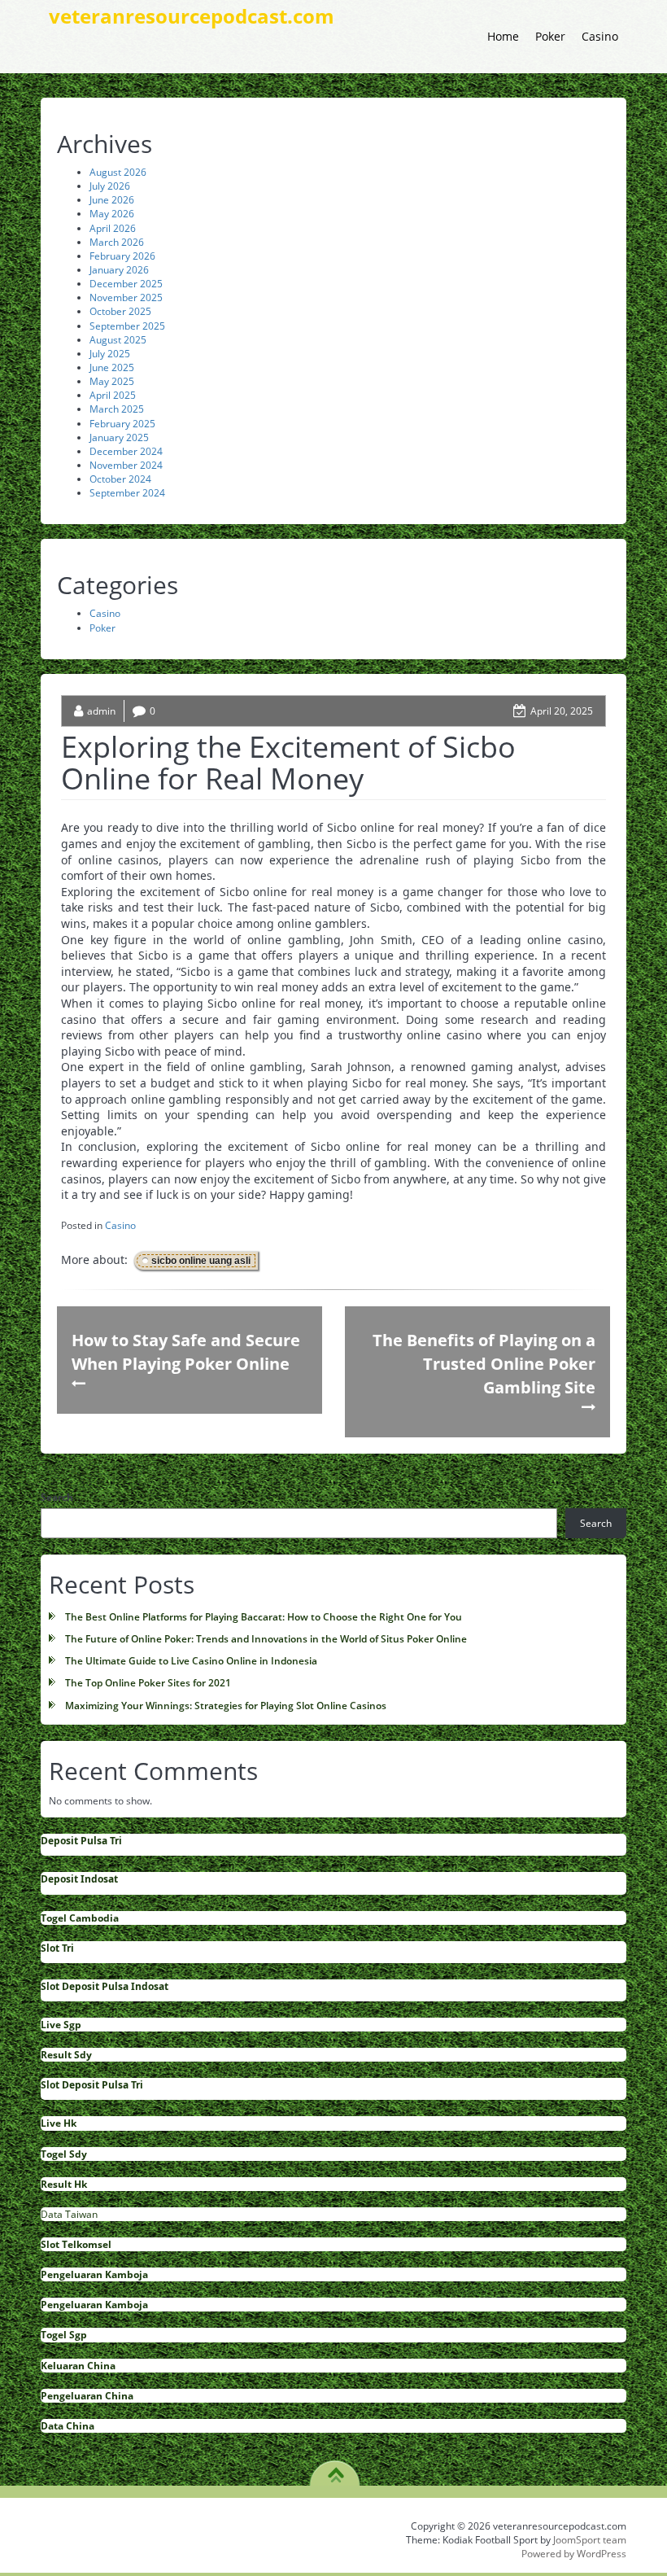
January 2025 (119, 437)
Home (503, 36)
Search (57, 1497)
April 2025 (113, 395)
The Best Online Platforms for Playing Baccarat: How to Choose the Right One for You (264, 1617)
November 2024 (126, 465)
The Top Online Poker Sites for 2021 (148, 1683)
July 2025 (110, 354)
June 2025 (112, 367)
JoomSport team (590, 2540)
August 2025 (118, 340)
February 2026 (122, 256)
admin (101, 711)
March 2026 (117, 242)
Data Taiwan (69, 2214)
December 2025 (126, 284)
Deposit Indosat (79, 1879)
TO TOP (336, 2469)
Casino (600, 36)
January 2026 (119, 270)
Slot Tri (57, 1948)
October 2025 (120, 311)
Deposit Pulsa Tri (81, 1841)
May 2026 (112, 214)
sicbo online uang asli (201, 1261)
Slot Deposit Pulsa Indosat (105, 1986)
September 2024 (127, 493)
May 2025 (112, 381)
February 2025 (122, 424)
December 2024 (126, 451)
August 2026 (118, 172)
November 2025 (126, 297)
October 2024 (120, 479)
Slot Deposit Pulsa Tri (92, 2085)
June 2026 (112, 200)
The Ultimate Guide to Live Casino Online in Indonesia (191, 1661)
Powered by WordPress (574, 2554)
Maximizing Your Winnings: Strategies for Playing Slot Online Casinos (226, 1706)
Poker (550, 36)
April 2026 (113, 228)
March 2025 (117, 409)
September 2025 (127, 326)
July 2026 (110, 186)
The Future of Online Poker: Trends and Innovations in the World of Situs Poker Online (266, 1639)
